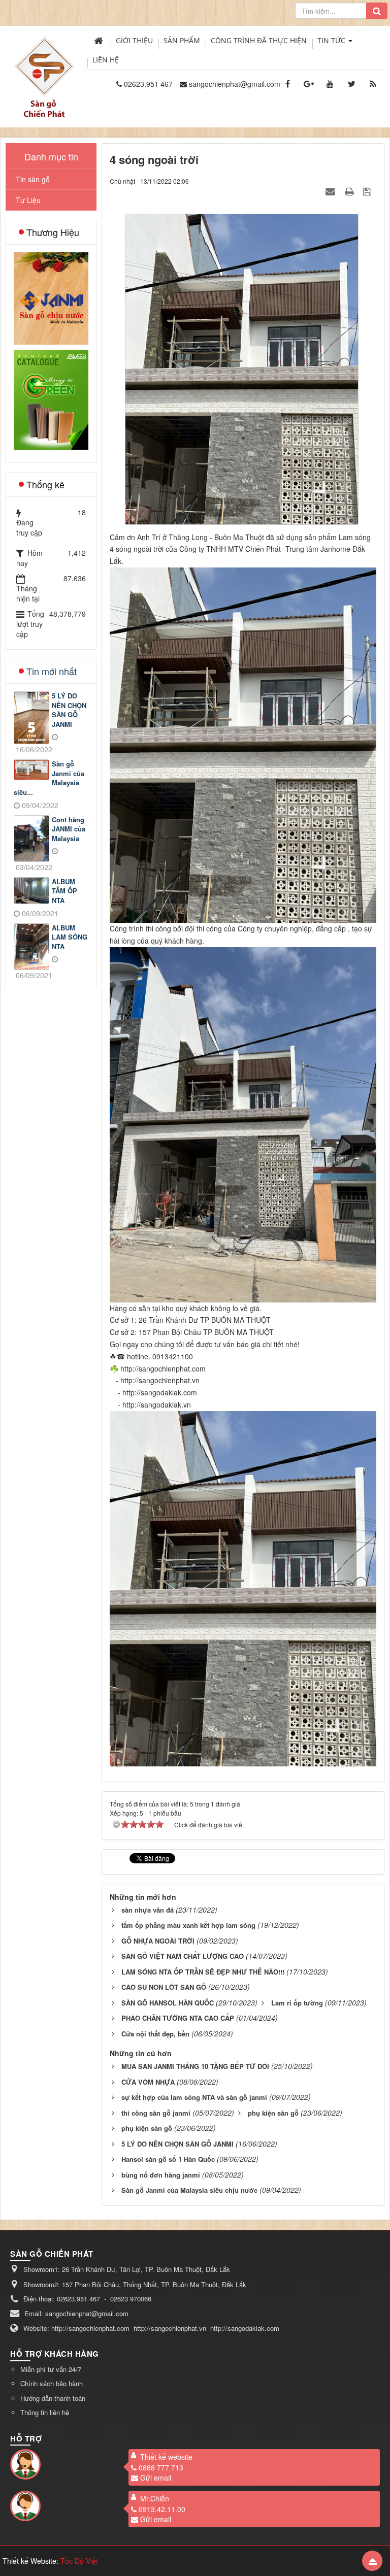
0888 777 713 (161, 2467)
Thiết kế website (166, 2457)
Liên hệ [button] (106, 60)
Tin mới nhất (52, 671)
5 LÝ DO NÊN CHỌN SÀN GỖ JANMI (69, 710)
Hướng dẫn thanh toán (53, 2398)
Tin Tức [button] (332, 40)
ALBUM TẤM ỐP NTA (64, 891)
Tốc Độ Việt (79, 2561)
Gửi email (156, 2478)
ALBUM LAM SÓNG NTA (70, 937)
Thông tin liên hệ (45, 2412)
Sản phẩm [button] (182, 40)
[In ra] (350, 191)
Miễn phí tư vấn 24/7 (51, 2369)
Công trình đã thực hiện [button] (259, 40)
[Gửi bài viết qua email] (332, 191)
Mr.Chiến (155, 2498)
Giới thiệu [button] (134, 40)
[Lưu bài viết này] (368, 191)
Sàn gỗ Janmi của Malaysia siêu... (49, 778)
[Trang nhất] (100, 41)
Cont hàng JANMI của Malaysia (69, 829)
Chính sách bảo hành (52, 2383)
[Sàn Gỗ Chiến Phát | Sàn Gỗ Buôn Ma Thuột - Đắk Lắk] (44, 65)
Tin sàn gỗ (33, 179)
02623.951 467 (148, 84)
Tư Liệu (28, 200)
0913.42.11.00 (162, 2509)
